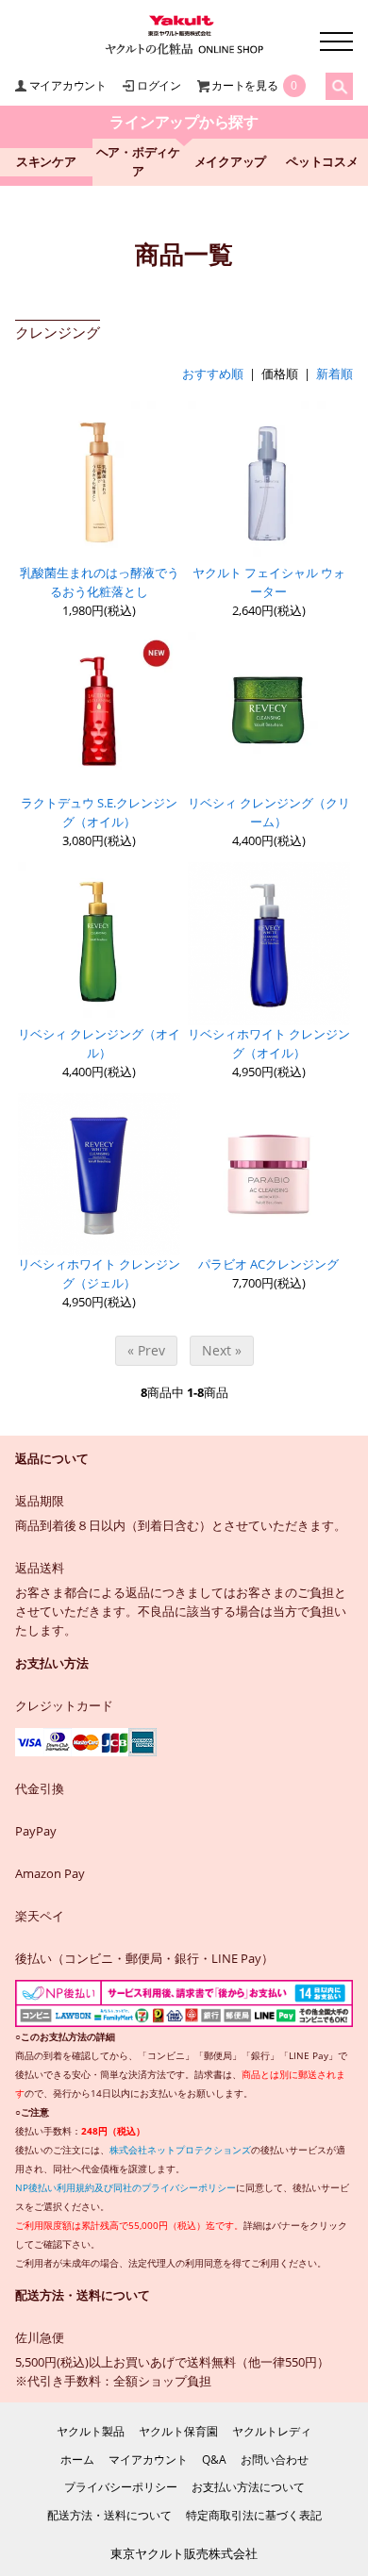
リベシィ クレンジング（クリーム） (269, 813)
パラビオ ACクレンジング (268, 1264)
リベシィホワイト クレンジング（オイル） (269, 1044)
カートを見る (245, 85)
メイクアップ (231, 162)
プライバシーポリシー (121, 2487)
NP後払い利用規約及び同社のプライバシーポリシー (125, 2187)
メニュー (336, 42)
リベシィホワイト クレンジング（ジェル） (99, 1274)
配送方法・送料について (109, 2515)
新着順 (335, 374)
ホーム (77, 2460)
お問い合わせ (275, 2460)
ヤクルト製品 (91, 2431)
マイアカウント (68, 85)
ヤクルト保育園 (178, 2431)
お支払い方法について (248, 2487)
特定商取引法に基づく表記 (254, 2515)
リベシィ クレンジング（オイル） (99, 1044)
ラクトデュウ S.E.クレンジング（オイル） (99, 813)
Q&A (214, 2460)
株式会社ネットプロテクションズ (180, 2150)
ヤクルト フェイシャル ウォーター (269, 582)
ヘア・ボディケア (138, 162)
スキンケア (46, 162)
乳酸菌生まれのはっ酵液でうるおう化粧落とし (100, 582)
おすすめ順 (213, 374)
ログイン (159, 85)
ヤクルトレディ (272, 2431)
